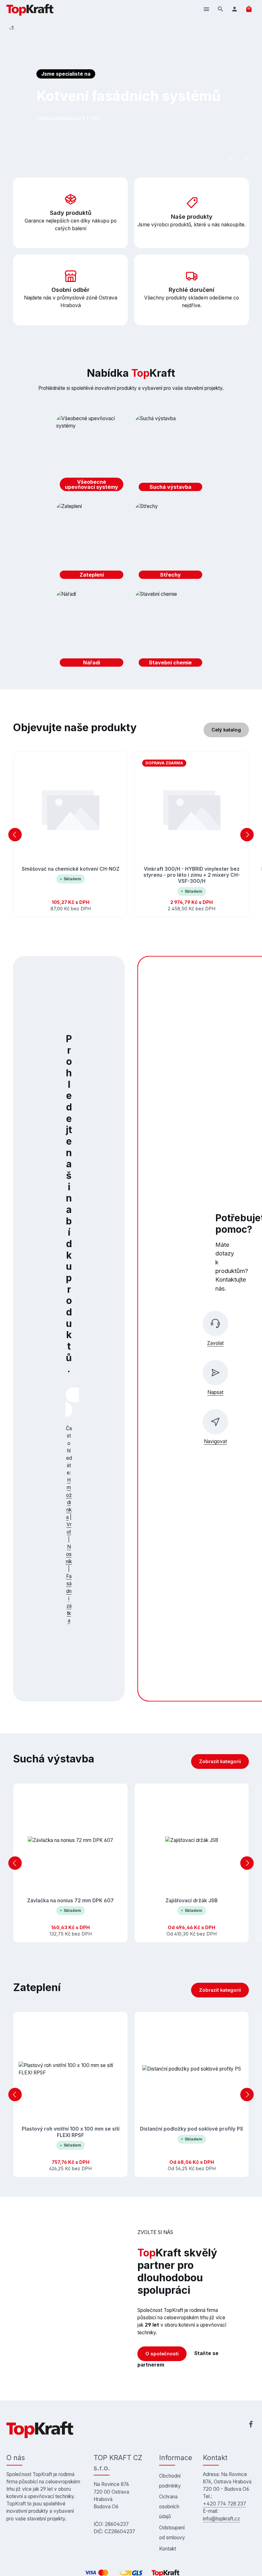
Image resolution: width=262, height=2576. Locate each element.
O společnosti (162, 2354)
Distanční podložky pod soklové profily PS (192, 2129)
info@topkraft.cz (221, 2519)
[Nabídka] (206, 9)
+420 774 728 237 (224, 2504)
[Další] (246, 158)
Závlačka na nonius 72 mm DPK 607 (70, 1901)
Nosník (69, 1554)
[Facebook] (251, 2425)
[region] (131, 835)
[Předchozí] (231, 158)
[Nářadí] (92, 630)
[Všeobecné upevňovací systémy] (92, 455)
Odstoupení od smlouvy (172, 2533)
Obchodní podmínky (170, 2481)
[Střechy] (171, 542)
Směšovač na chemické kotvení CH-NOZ (71, 869)
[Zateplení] (92, 542)
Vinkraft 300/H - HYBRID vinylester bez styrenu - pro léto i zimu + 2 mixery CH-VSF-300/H (192, 875)
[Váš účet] (235, 9)
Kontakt (168, 2549)
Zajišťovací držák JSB (192, 1901)
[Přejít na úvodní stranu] (30, 9)
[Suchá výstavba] (171, 455)
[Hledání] (220, 9)
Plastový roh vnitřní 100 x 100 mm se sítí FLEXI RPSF (71, 2132)
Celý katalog (226, 730)
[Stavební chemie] (171, 630)
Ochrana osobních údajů (169, 2507)
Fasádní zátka (69, 1598)
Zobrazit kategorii (220, 1762)
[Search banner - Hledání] (69, 1410)
